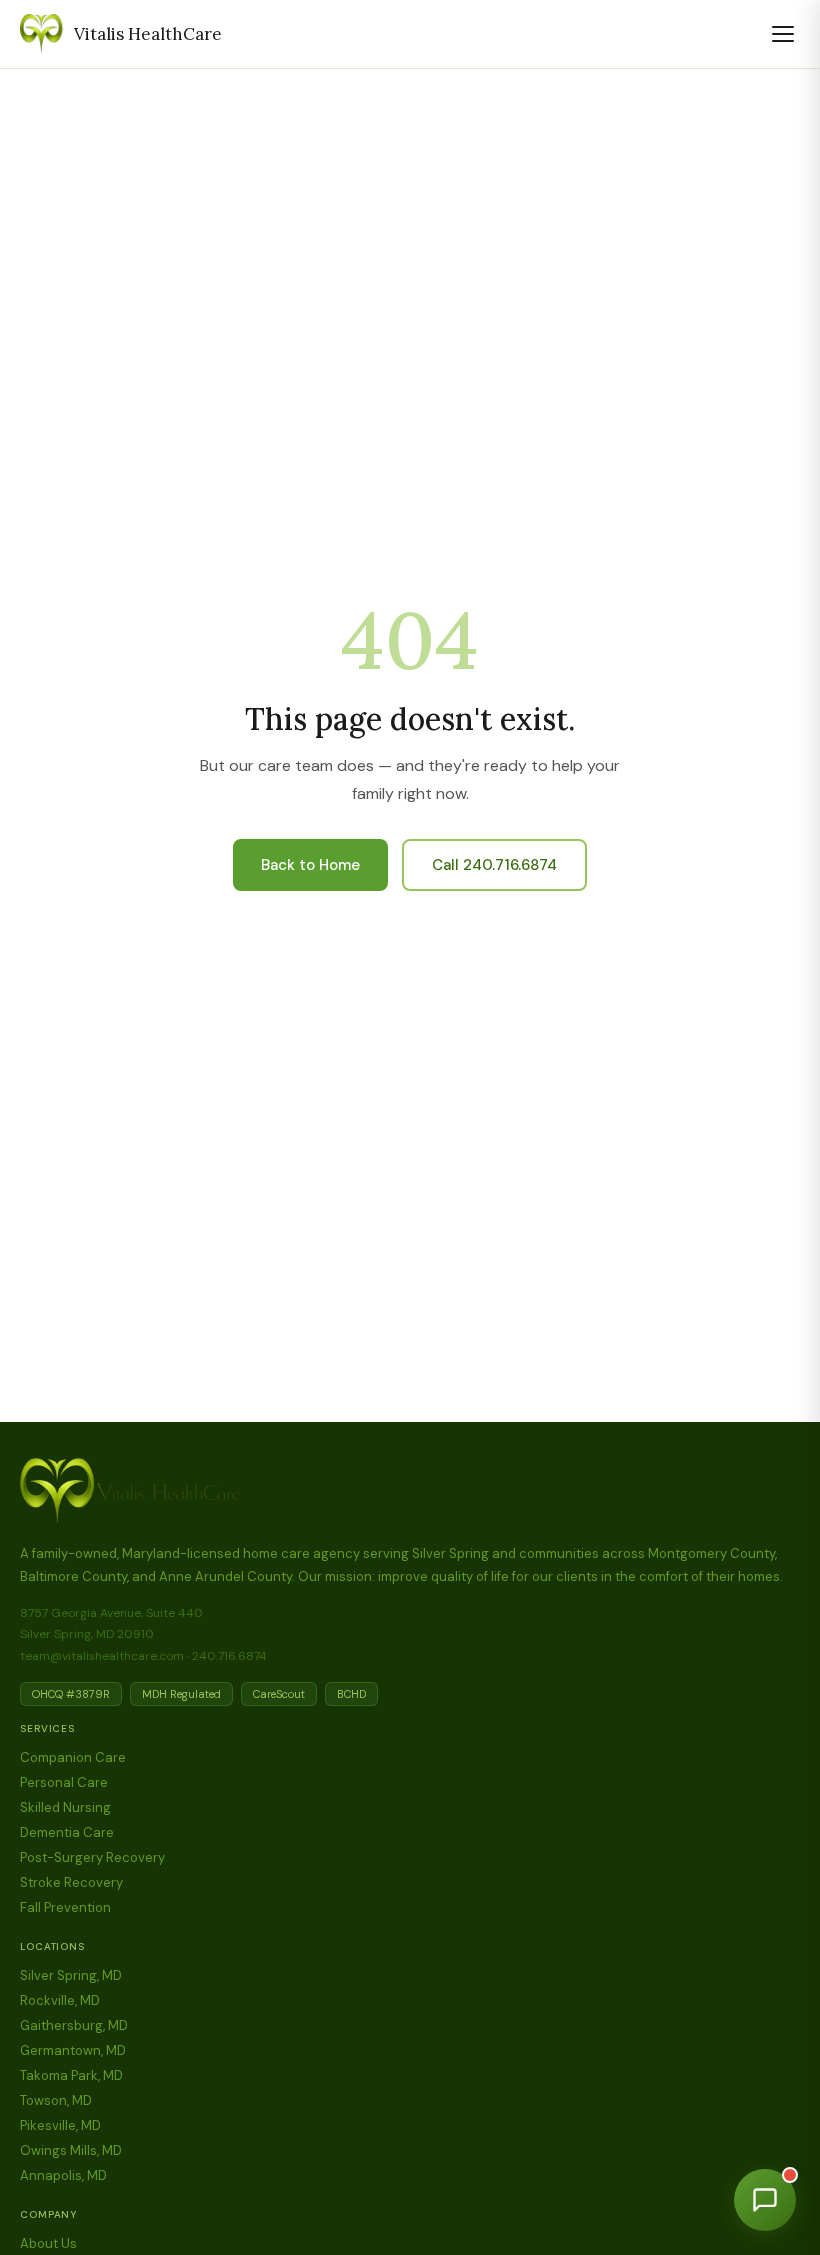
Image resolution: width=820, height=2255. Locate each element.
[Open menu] (783, 34)
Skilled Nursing (65, 1807)
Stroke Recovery (71, 1882)
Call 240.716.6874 (494, 865)
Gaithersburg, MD (74, 2025)
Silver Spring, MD (71, 1975)
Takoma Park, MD (71, 2075)
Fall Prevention (65, 1907)
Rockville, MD (60, 2000)
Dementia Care (67, 1832)
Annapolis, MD (63, 2175)
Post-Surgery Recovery (92, 1857)
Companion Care (73, 1757)
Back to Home (310, 865)
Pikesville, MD (60, 2125)
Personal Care (64, 1782)
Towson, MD (56, 2100)
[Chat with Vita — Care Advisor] (765, 2200)
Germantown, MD (73, 2050)
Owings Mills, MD (71, 2150)
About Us (48, 2243)
